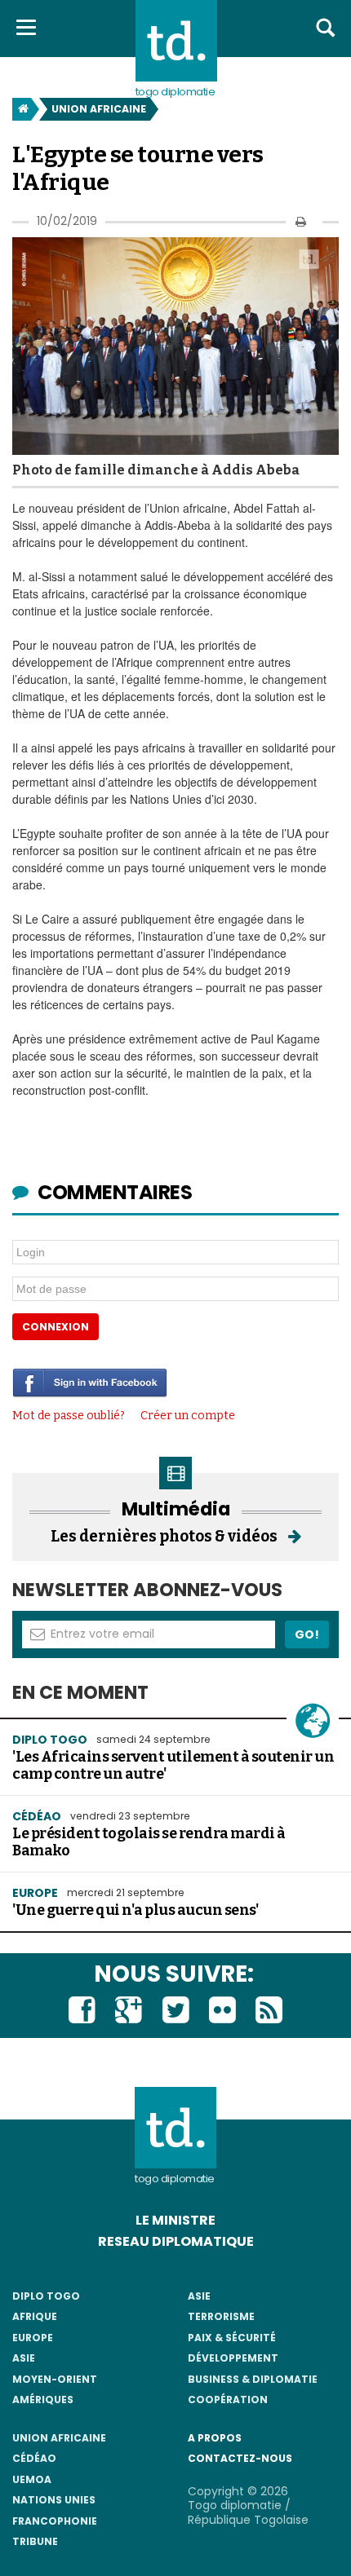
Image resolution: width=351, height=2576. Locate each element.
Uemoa (32, 2479)
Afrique (35, 2316)
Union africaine (99, 109)
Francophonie (55, 2521)
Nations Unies (54, 2500)
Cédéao (34, 2458)
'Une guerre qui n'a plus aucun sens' (135, 1910)
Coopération (228, 2400)
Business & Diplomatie (253, 2379)
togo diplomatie (175, 2179)
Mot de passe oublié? (69, 1416)
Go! (307, 1634)
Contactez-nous (240, 2458)
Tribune (35, 2541)
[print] (301, 221)
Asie (24, 2358)
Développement (233, 2358)
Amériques (43, 2400)
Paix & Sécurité (232, 2338)
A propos (215, 2438)
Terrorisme (221, 2316)
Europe (35, 1893)
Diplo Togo (50, 1740)
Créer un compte (188, 1416)
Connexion (56, 1327)
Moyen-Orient (55, 2379)
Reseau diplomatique (176, 2241)
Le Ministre (175, 2220)
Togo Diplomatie (175, 92)
